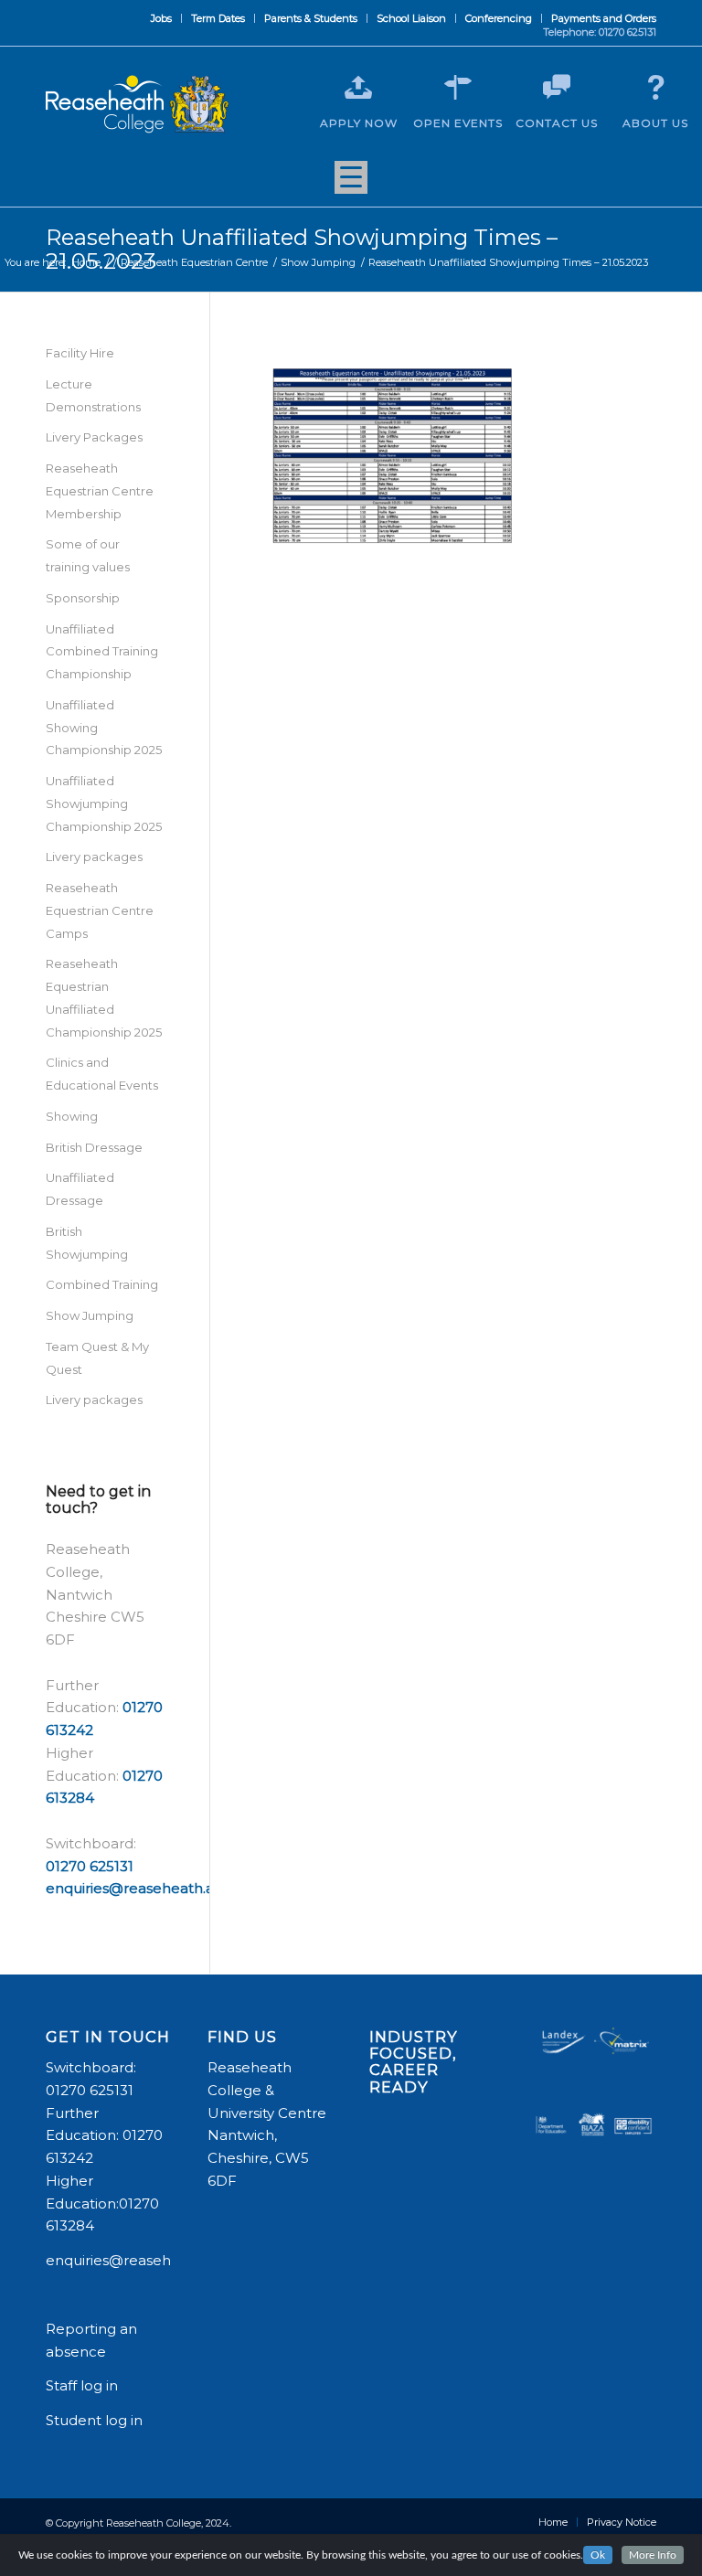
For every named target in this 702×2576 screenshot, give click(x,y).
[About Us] (655, 88)
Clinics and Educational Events (102, 1074)
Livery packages (94, 857)
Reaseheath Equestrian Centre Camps (100, 910)
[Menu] (351, 184)
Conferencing (499, 18)
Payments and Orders (604, 18)
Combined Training (102, 1284)
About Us (655, 123)
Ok (598, 2555)
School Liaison (411, 18)
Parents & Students (311, 18)
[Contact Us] (557, 88)
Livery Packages (94, 437)
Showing (72, 1116)
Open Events (458, 123)
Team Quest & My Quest (97, 1358)
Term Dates (218, 18)
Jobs (161, 18)
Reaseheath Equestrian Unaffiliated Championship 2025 (104, 997)
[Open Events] (458, 88)
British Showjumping (87, 1243)
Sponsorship (83, 598)
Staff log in (82, 2385)
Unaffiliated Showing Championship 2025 (104, 728)
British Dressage (94, 1147)
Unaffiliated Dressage (80, 1189)
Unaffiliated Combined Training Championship (102, 652)
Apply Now (359, 123)
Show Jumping (90, 1315)
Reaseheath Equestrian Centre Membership (100, 491)
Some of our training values (88, 555)
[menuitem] (162, 18)
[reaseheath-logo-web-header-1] (137, 104)
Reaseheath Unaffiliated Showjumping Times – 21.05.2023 (302, 249)
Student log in (96, 2420)
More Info (653, 2555)
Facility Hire (80, 353)
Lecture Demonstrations (93, 395)
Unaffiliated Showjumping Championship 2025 (104, 804)
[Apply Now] (358, 88)
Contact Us (557, 123)
